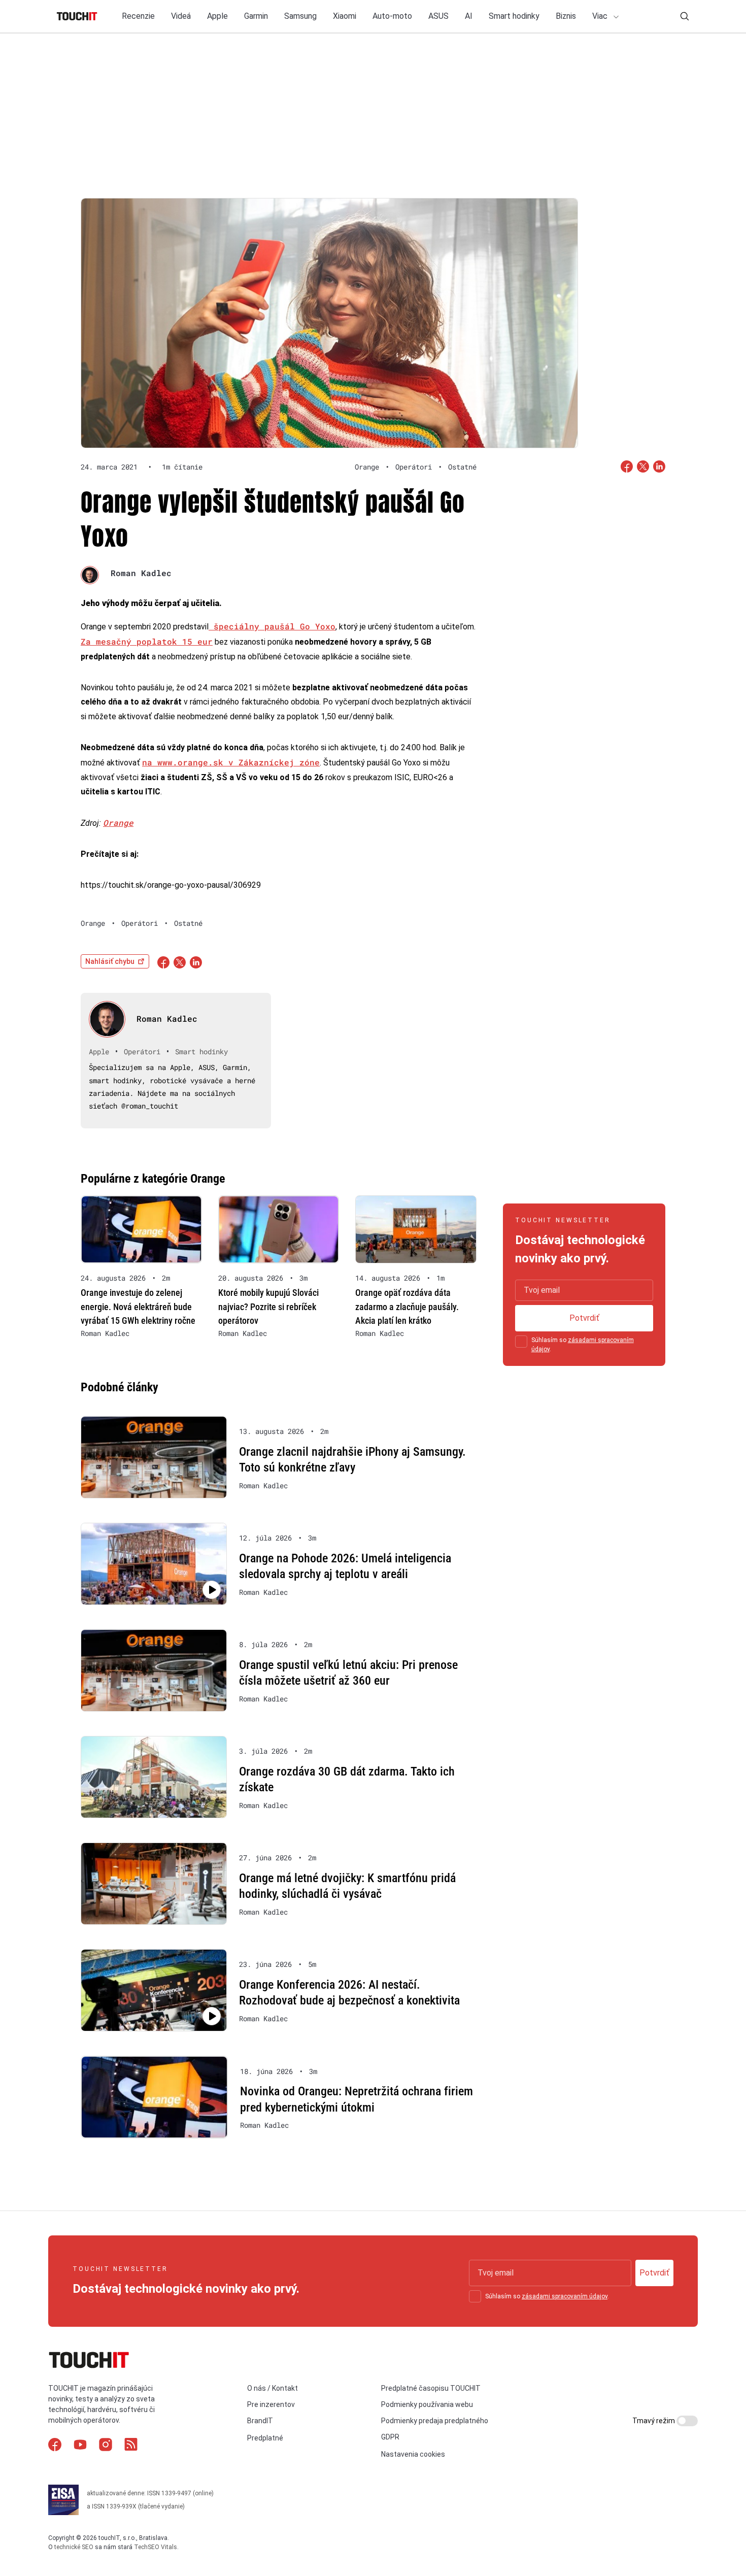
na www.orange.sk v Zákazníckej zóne (231, 762)
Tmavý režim (654, 2421)
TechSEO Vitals (156, 2547)
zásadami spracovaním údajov (565, 2296)
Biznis (566, 16)
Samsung (300, 16)
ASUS (438, 16)
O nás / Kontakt (273, 2388)
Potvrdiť (584, 1318)
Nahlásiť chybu (110, 961)
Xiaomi (345, 16)
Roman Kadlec (141, 573)
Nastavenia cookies (413, 2454)
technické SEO (74, 2547)
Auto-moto (392, 16)
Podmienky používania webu (427, 2404)
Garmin (256, 16)
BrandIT (260, 2421)
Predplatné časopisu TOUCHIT (431, 2388)
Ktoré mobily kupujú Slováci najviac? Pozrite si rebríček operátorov (268, 1306)
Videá (181, 16)
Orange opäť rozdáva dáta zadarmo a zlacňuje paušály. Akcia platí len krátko (407, 1306)
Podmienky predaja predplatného (435, 2421)
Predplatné (265, 2438)
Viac (601, 16)
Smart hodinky (514, 16)
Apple (217, 16)
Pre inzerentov (271, 2404)
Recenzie (138, 16)
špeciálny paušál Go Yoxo (272, 626)
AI (469, 16)
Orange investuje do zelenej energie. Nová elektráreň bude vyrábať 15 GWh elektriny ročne (138, 1306)
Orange (118, 823)
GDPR (390, 2437)
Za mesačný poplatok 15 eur (147, 641)
